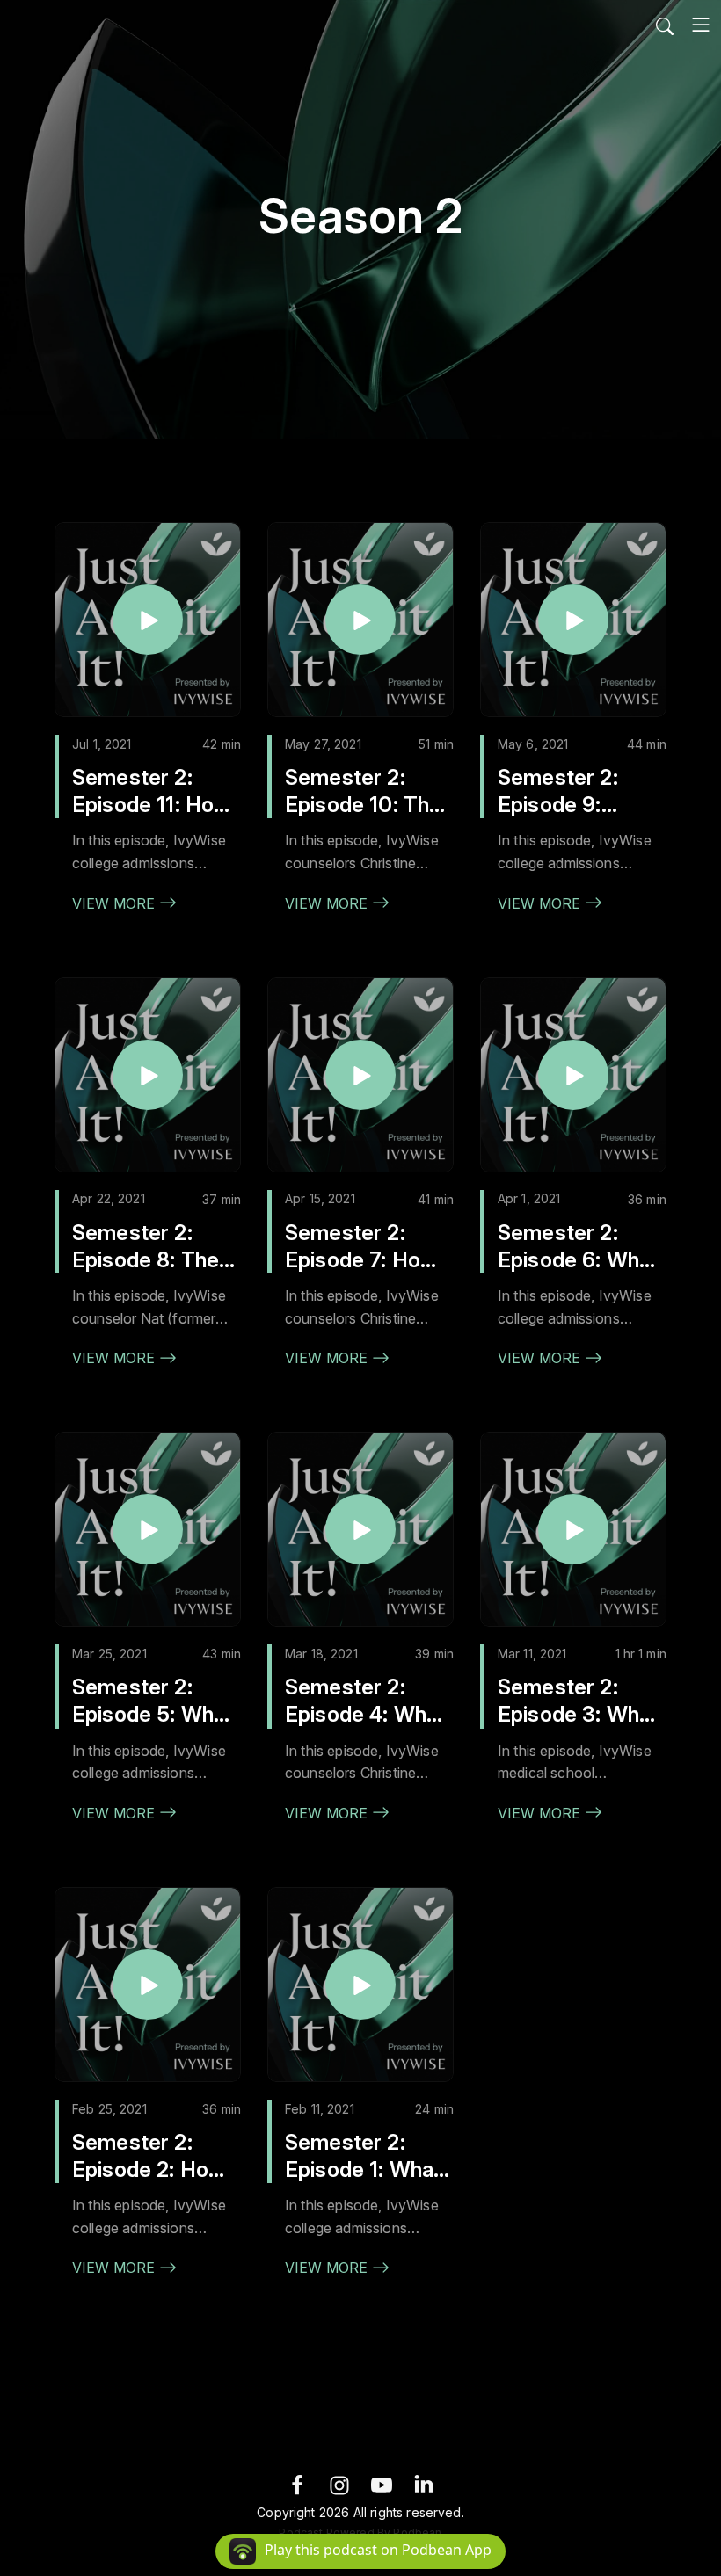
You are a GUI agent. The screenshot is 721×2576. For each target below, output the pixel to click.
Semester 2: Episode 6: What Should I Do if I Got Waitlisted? (578, 1247)
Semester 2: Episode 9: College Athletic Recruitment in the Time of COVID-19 (575, 791)
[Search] (665, 25)
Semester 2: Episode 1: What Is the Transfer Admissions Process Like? (363, 2156)
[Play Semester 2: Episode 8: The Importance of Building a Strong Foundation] (148, 1075)
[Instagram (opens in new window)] (339, 2484)
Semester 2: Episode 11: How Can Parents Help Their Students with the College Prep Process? (154, 791)
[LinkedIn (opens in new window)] (424, 2484)
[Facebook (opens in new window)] (297, 2484)
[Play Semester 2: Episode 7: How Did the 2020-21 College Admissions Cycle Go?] (360, 1075)
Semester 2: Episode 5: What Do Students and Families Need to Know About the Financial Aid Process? (155, 1701)
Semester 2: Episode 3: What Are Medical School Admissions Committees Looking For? (578, 1701)
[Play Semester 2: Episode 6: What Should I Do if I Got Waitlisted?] (573, 1075)
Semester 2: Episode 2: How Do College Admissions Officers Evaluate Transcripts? (149, 2156)
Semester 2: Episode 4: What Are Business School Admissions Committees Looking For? (365, 1701)
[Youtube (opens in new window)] (382, 2484)
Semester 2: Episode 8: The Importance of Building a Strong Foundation (154, 1247)
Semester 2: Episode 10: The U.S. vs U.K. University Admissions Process (363, 791)
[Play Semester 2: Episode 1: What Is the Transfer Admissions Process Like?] (360, 1985)
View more (116, 903)
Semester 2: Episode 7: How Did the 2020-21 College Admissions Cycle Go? (364, 1247)
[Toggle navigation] (701, 25)
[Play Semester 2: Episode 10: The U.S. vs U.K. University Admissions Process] (360, 620)
